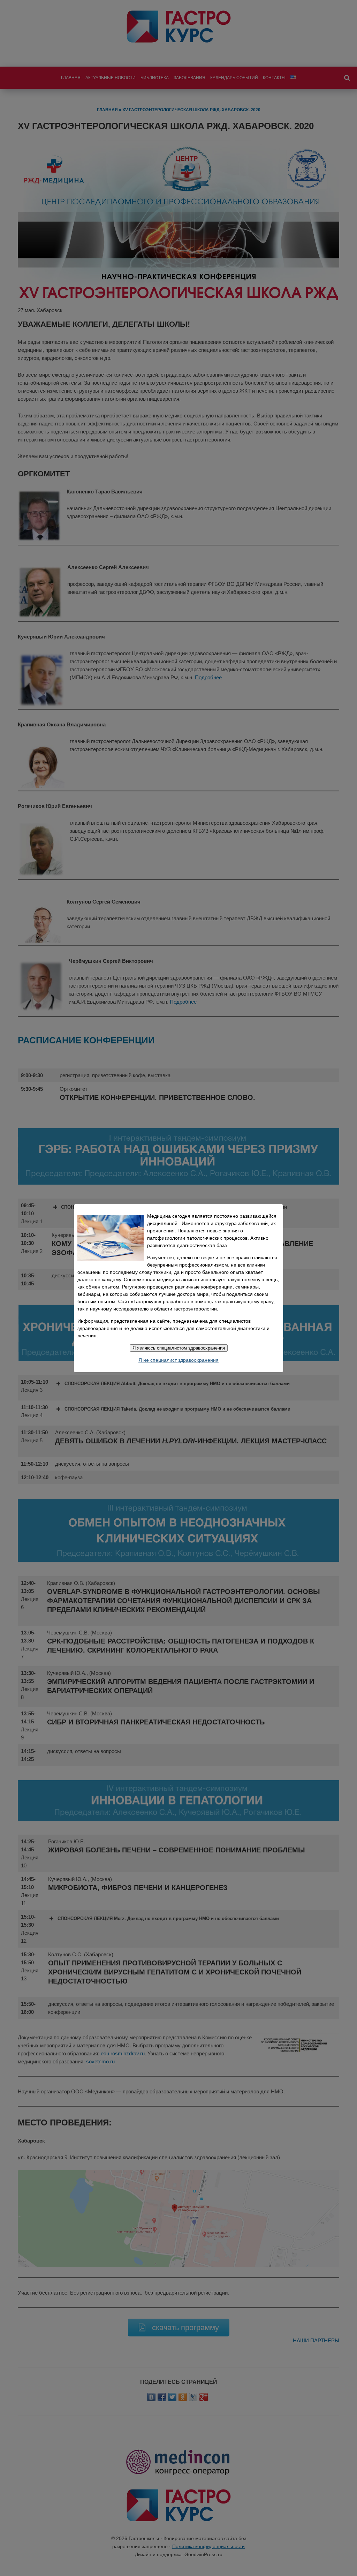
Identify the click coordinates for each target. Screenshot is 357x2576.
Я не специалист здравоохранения (178, 1360)
